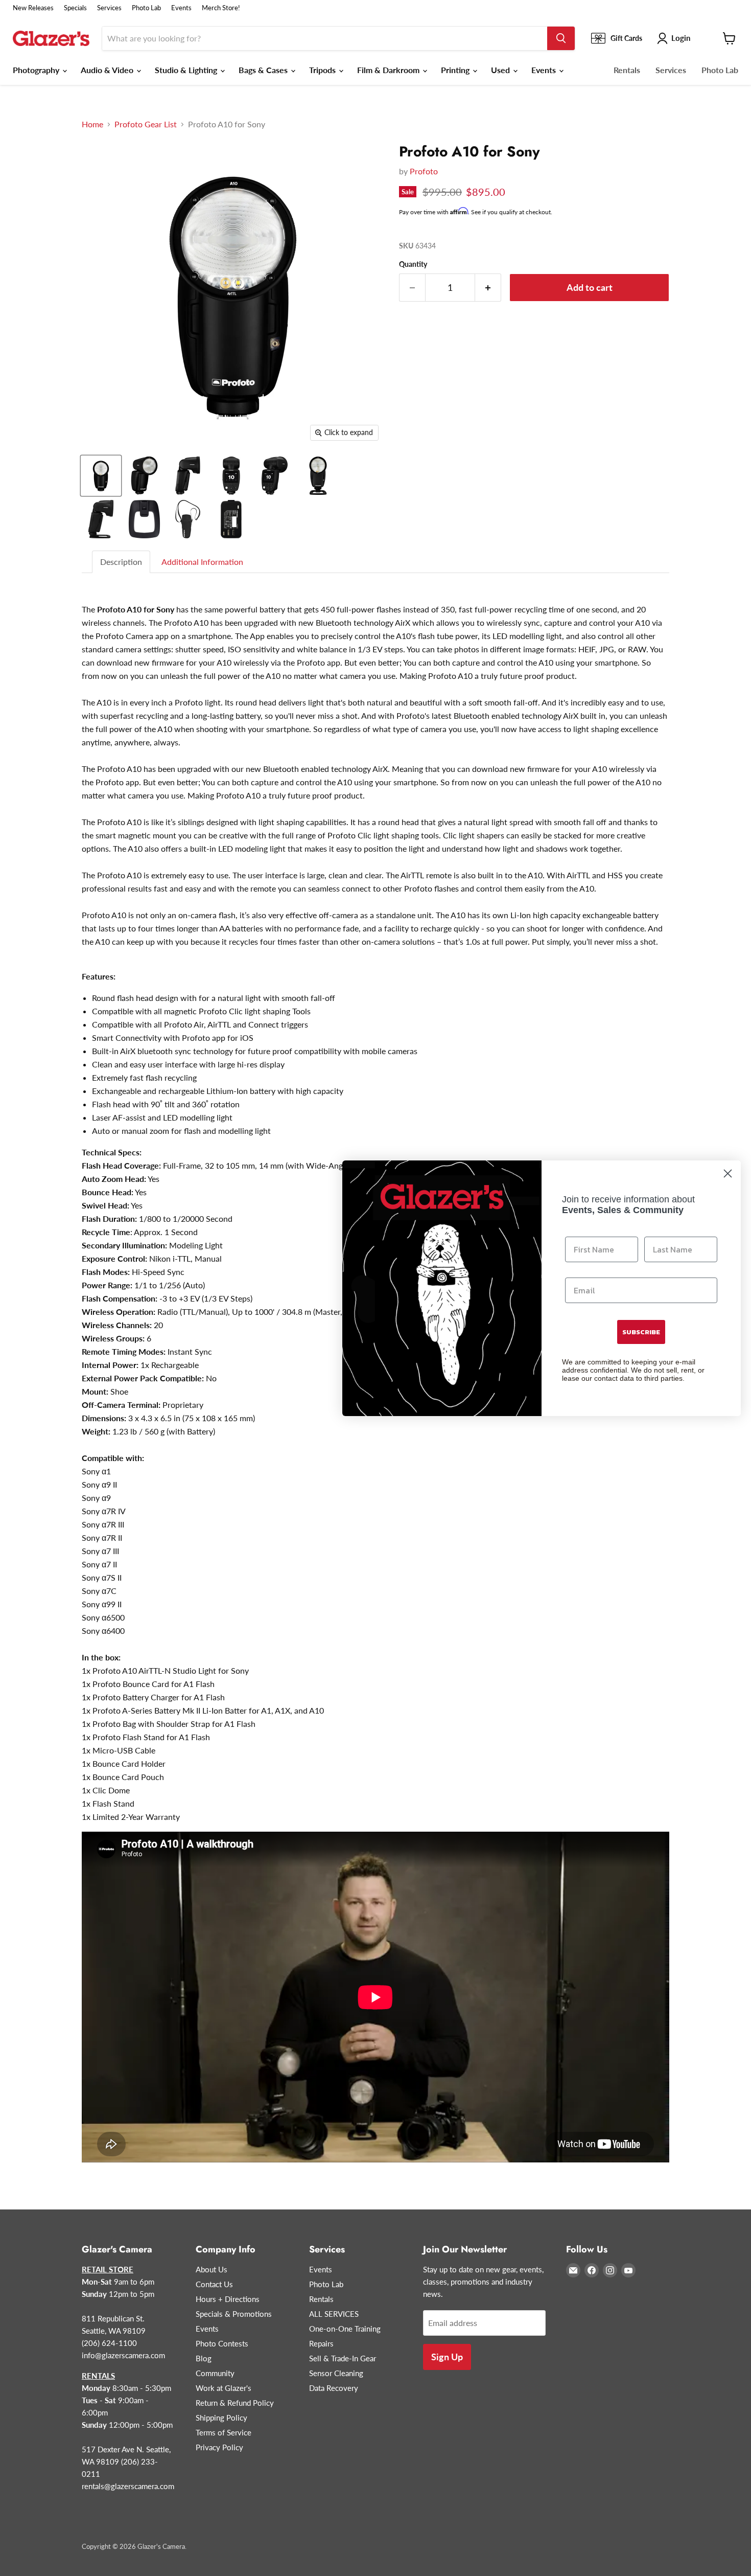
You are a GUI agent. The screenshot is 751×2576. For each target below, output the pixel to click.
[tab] (122, 562)
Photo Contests (222, 2343)
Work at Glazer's (224, 2388)
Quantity (413, 264)
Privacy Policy (219, 2447)
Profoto (424, 171)
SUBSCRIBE (641, 1332)
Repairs (321, 2343)
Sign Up (447, 2357)
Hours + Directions (228, 2299)
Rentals (627, 70)
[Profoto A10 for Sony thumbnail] (101, 476)
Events (181, 8)
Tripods (323, 70)
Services (109, 8)
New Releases (33, 8)
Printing (456, 70)
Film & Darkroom (389, 70)
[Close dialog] (728, 1173)
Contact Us (214, 2284)
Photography (37, 70)
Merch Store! (221, 8)
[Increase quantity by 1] (488, 288)
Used (501, 70)
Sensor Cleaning (336, 2373)
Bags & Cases (264, 70)
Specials (75, 8)
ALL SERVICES (334, 2314)
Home (92, 124)
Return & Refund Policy (235, 2403)
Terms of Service (224, 2432)
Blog (204, 2358)
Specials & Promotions (234, 2314)
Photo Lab (146, 8)
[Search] (561, 38)
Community (215, 2373)
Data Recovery (334, 2388)
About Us (212, 2269)
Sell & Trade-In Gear (343, 2358)
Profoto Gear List (146, 124)
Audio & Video (108, 70)
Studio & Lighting (187, 70)
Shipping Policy (221, 2418)
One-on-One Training (345, 2329)
